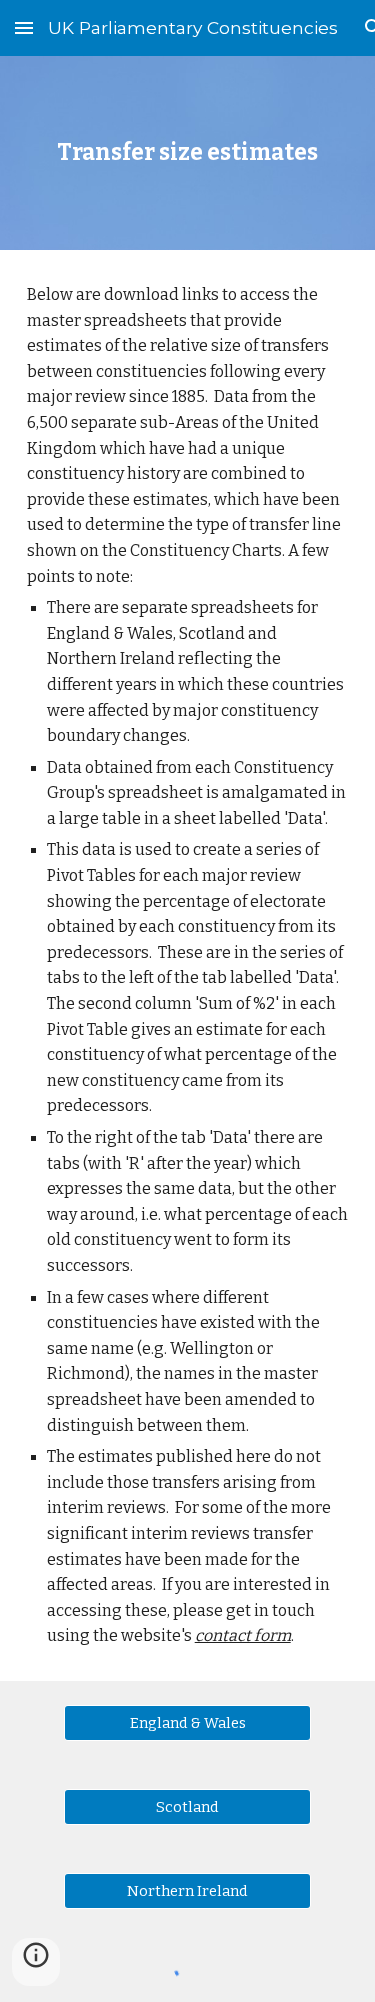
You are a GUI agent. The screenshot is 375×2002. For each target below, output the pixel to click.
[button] (24, 27)
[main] (188, 153)
